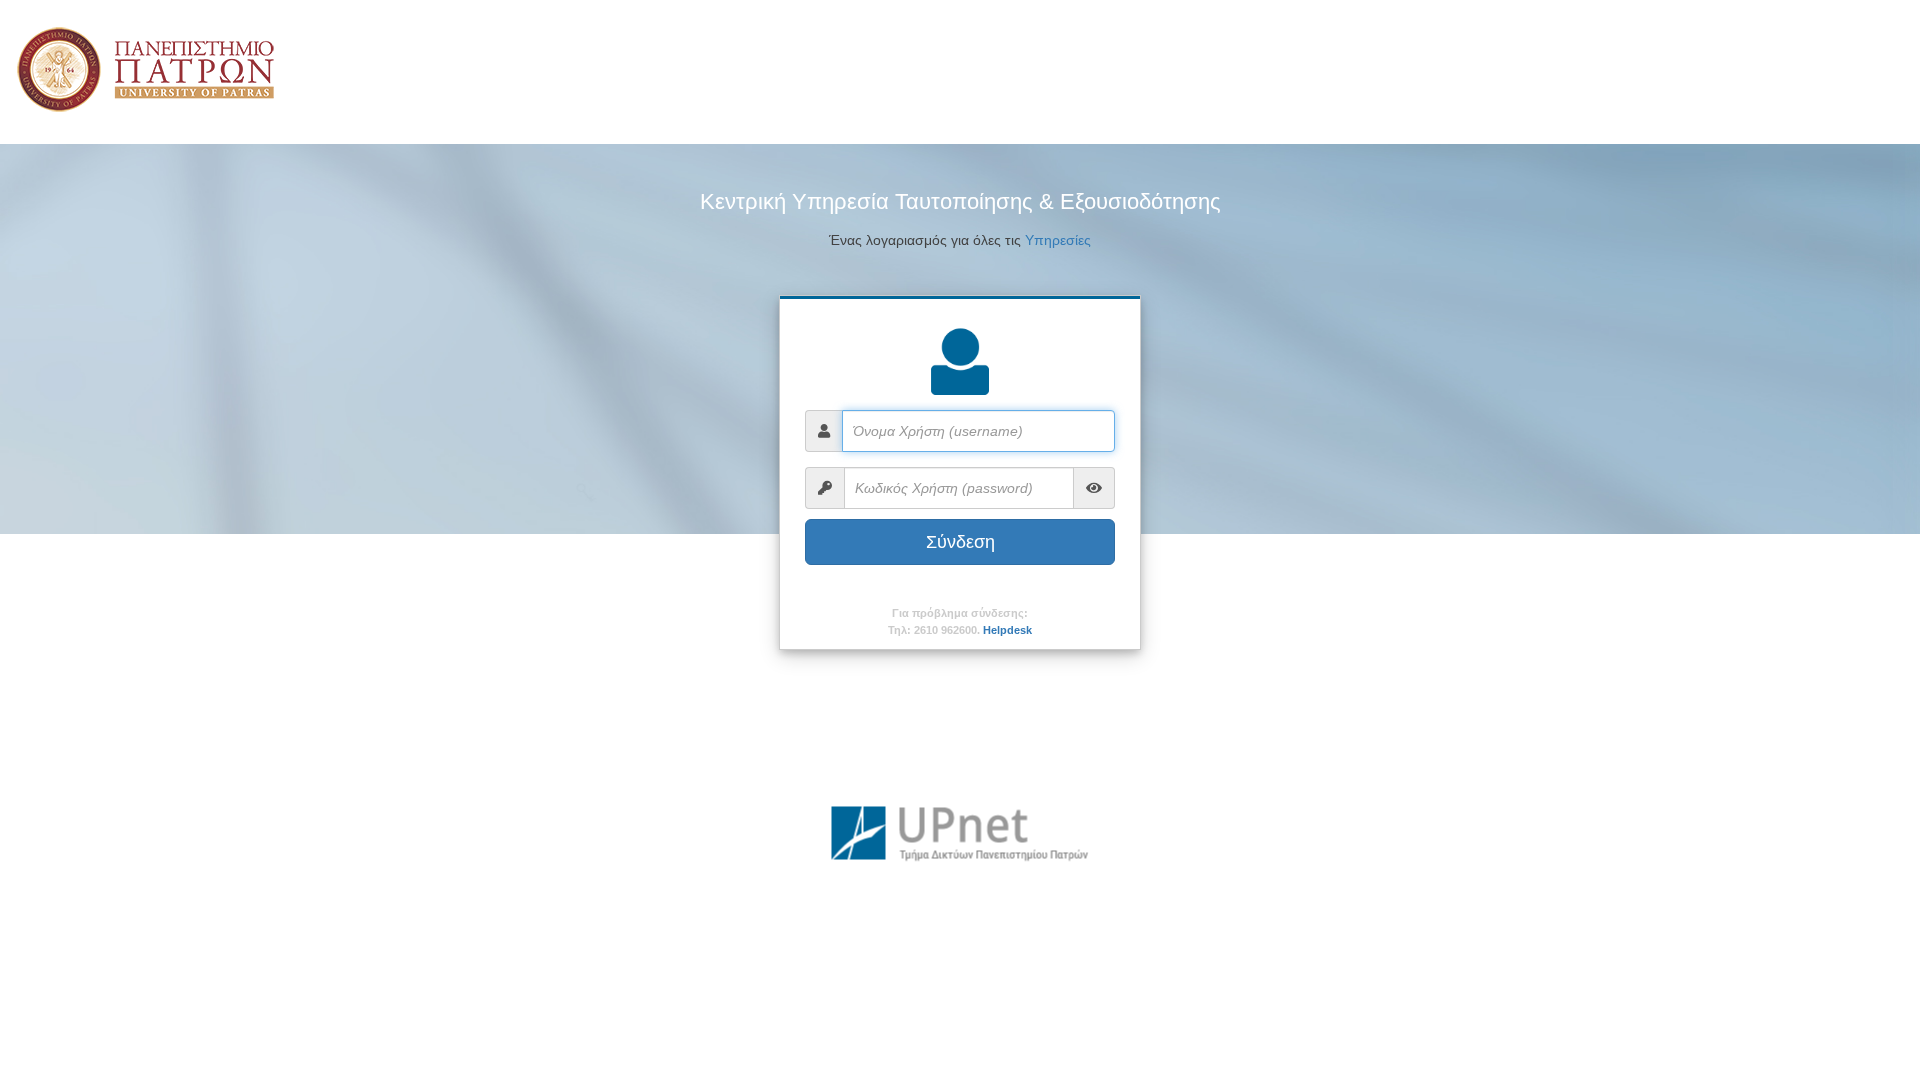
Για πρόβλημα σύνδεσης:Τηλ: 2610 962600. (960, 621)
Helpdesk (1007, 630)
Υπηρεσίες (1058, 240)
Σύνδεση (960, 542)
